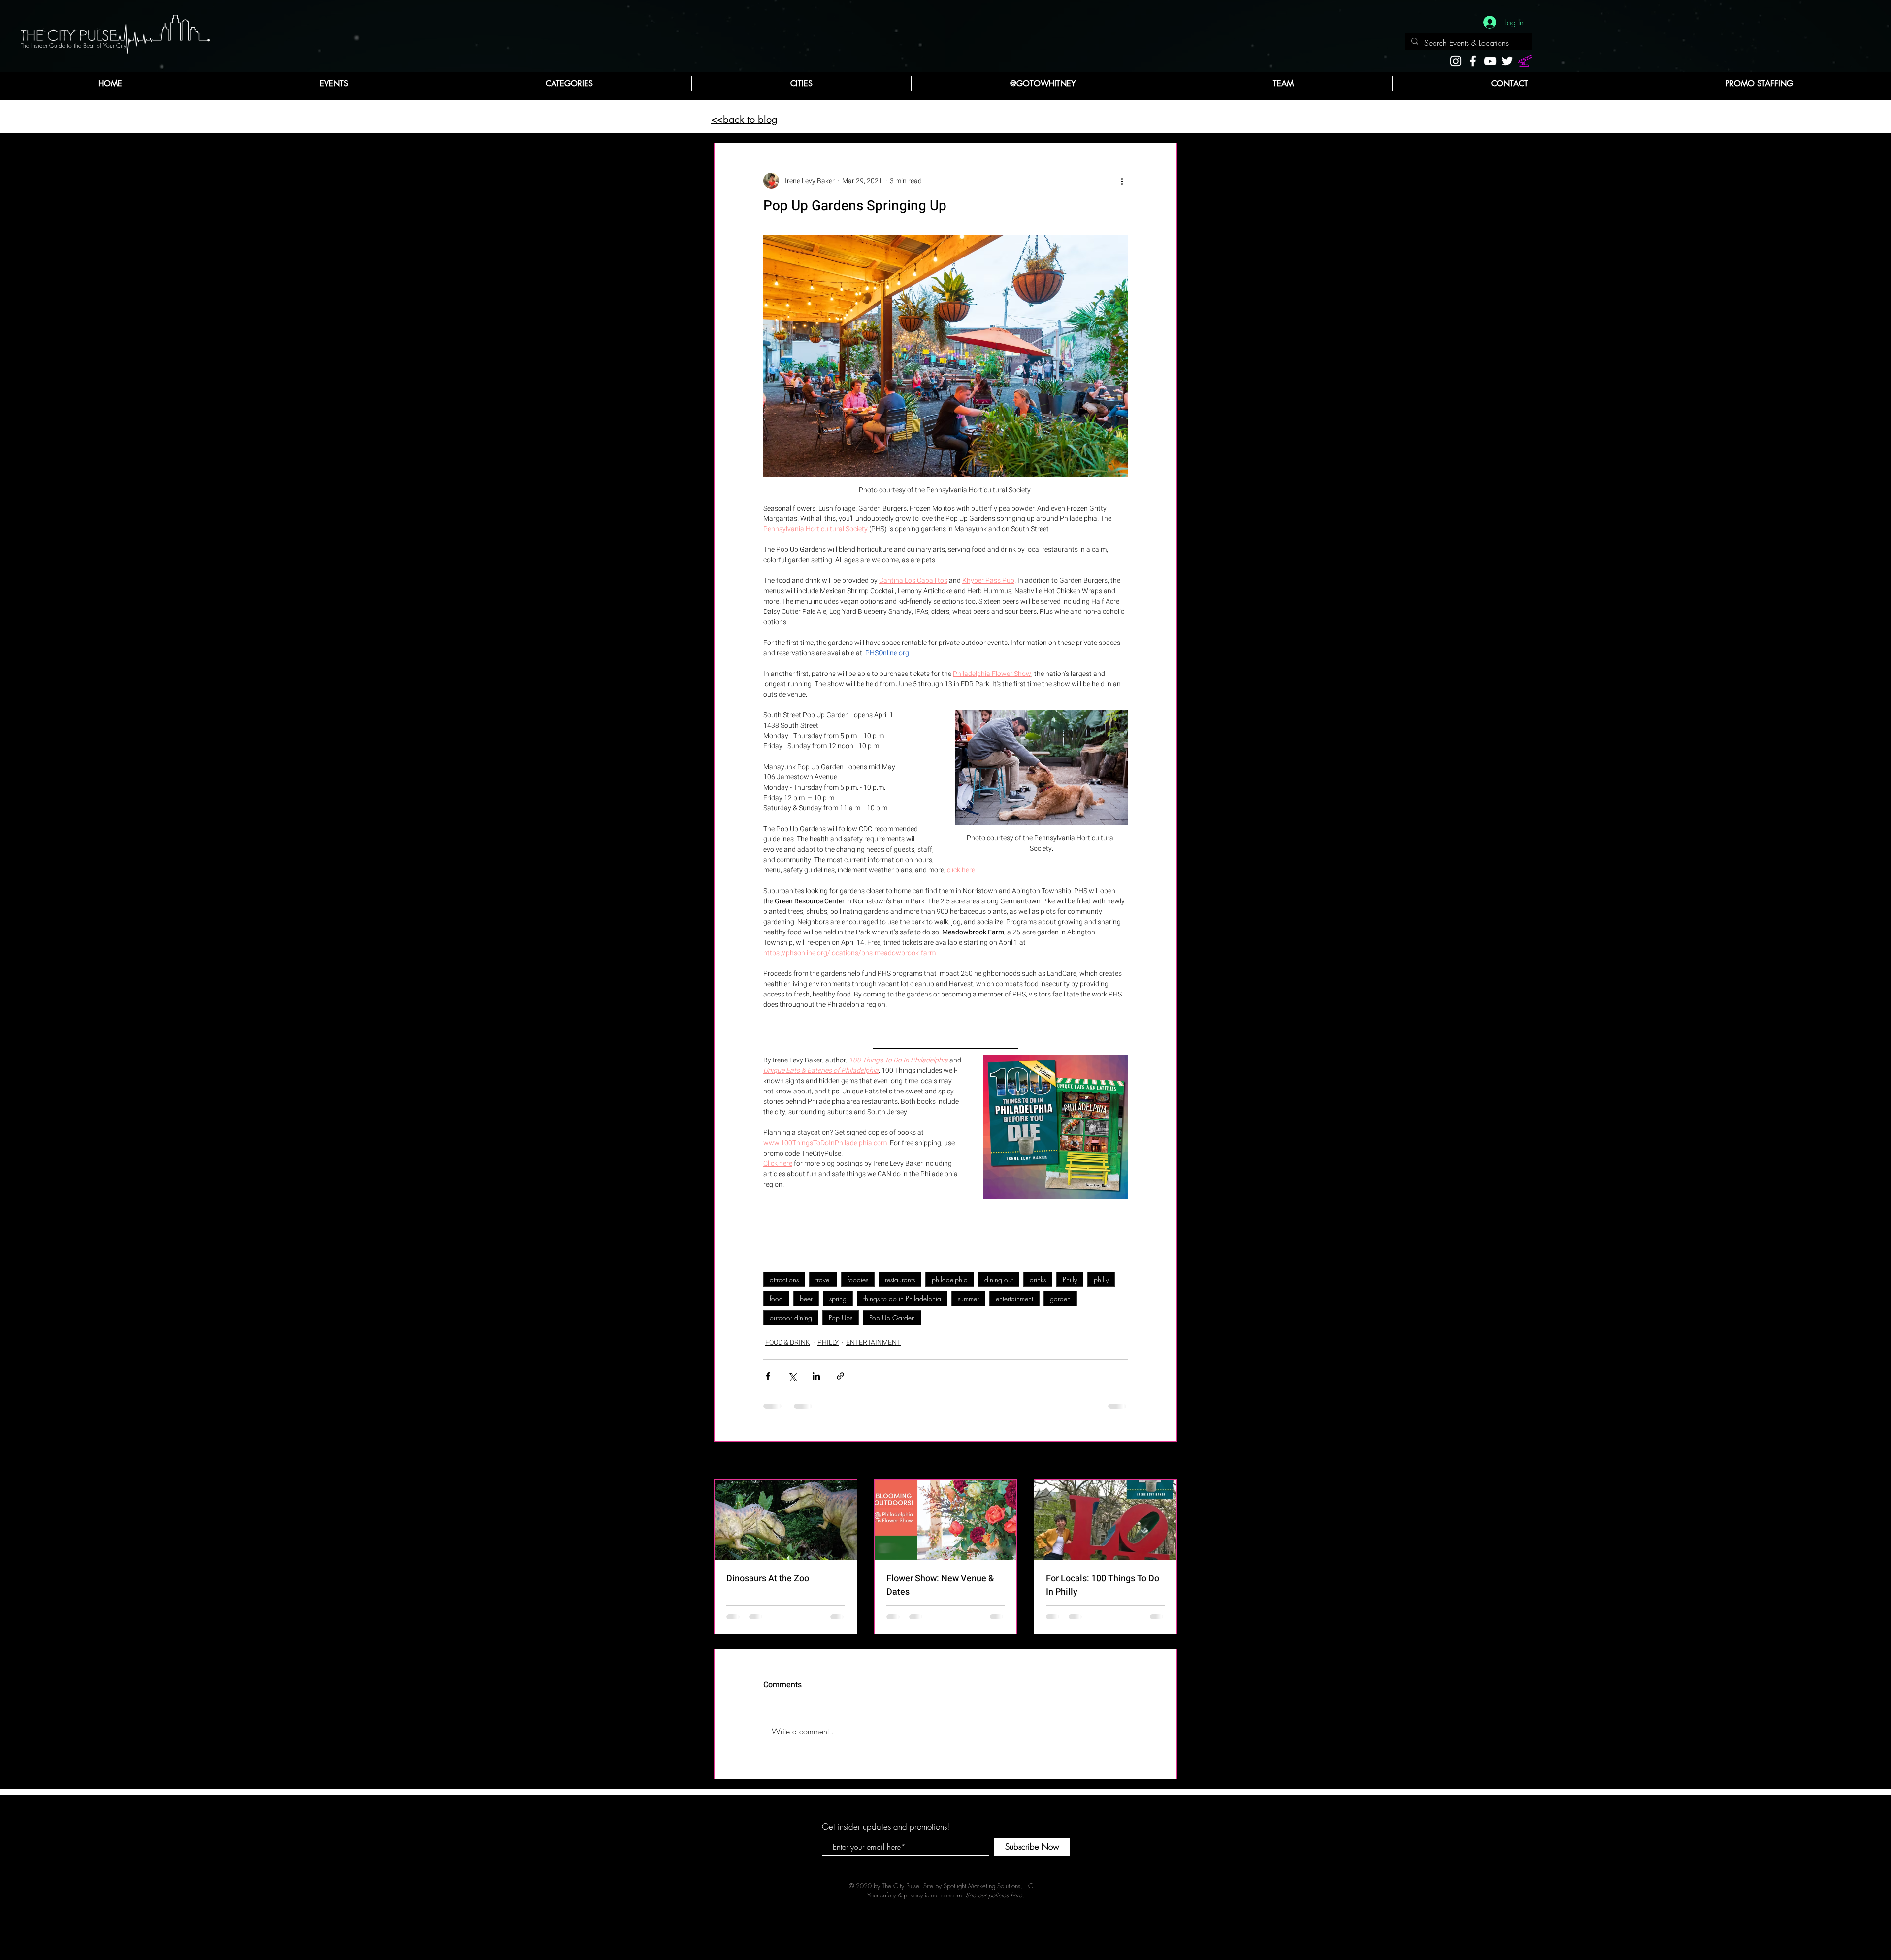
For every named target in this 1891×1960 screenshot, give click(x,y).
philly (1101, 1286)
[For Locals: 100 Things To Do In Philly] (1105, 1527)
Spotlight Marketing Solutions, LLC (988, 1900)
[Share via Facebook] (768, 1383)
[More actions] (1122, 181)
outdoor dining (791, 1325)
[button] (569, 84)
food (776, 1305)
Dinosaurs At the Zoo (768, 1586)
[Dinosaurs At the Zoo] (786, 1527)
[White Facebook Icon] (1473, 61)
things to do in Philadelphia (902, 1305)
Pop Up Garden (892, 1325)
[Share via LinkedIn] (816, 1383)
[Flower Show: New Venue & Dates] (946, 1527)
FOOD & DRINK (788, 1349)
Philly (1070, 1286)
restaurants (900, 1286)
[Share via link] (840, 1383)
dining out (999, 1286)
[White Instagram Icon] (1456, 61)
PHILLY (828, 1349)
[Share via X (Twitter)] (792, 1383)
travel (823, 1286)
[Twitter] (1507, 61)
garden (1060, 1305)
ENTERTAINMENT (873, 1349)
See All (1167, 1468)
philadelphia (950, 1286)
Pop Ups (841, 1325)
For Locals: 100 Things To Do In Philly (1103, 1592)
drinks (1038, 1286)
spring (838, 1305)
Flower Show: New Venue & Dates (940, 1592)
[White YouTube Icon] (1490, 61)
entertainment (1014, 1305)
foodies (858, 1286)
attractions (784, 1286)
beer (806, 1305)
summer (968, 1305)
